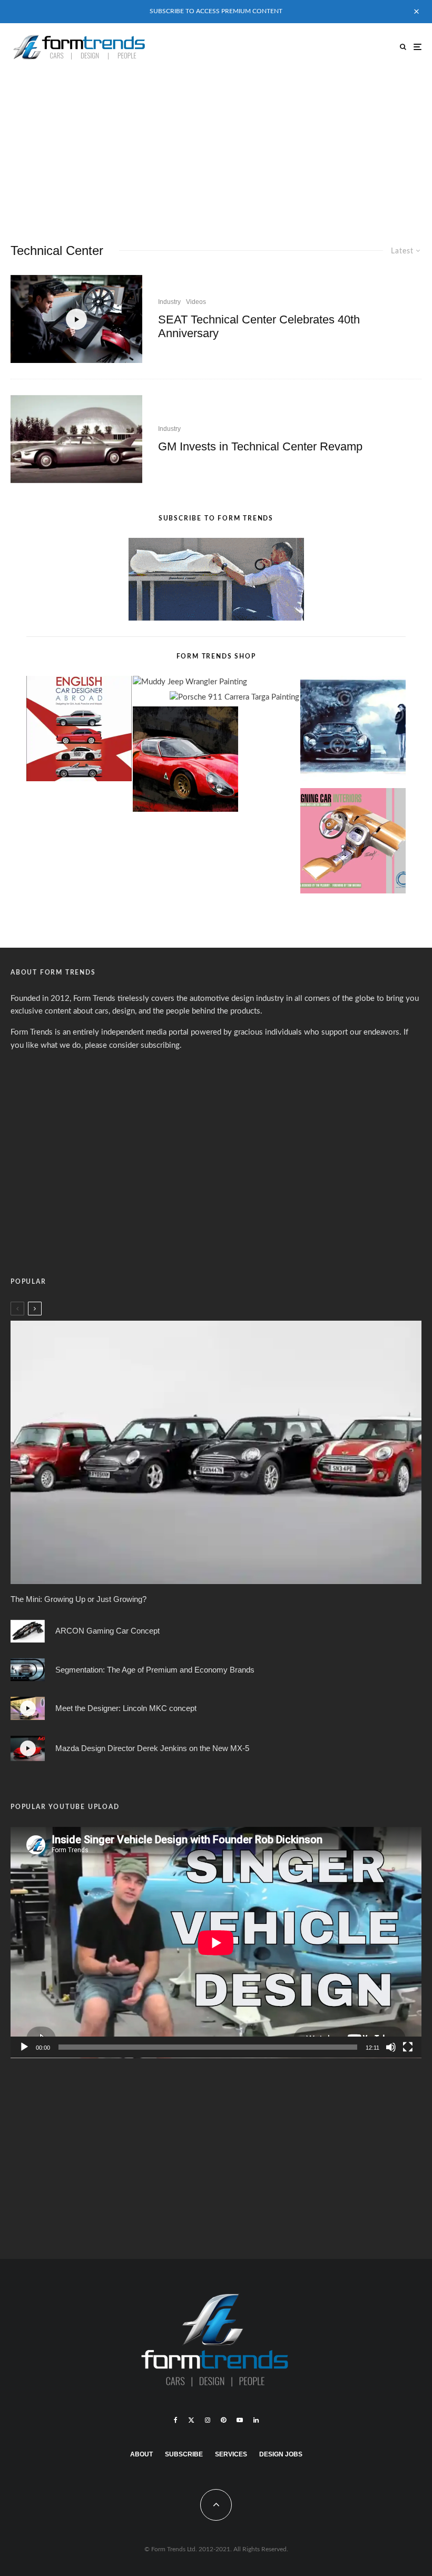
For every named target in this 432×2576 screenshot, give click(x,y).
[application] (216, 1943)
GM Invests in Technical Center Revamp (260, 446)
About (141, 2454)
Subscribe (184, 2454)
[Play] (24, 2047)
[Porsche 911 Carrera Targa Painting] (234, 698)
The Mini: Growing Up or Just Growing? (78, 1599)
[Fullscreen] (408, 2047)
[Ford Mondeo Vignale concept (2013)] (28, 1670)
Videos (196, 302)
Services (231, 2454)
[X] (191, 2420)
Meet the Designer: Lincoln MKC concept (126, 1708)
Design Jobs (281, 2454)
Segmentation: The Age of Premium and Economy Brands (155, 1670)
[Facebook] (176, 2420)
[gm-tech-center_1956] (76, 439)
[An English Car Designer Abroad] (79, 731)
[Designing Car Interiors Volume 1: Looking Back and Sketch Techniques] (353, 843)
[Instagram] (208, 2420)
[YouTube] (240, 2420)
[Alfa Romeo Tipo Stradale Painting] (185, 761)
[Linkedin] (256, 2420)
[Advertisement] (216, 150)
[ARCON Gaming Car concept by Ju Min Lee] (28, 1631)
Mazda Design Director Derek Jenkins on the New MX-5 (152, 1748)
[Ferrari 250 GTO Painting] (353, 731)
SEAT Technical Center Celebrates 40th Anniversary (259, 326)
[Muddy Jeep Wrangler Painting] (190, 682)
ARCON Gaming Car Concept (107, 1631)
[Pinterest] (223, 2420)
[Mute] (391, 2047)
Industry (169, 302)
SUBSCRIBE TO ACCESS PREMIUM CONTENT (216, 11)
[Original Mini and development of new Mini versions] (216, 1452)
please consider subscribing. (133, 1045)
